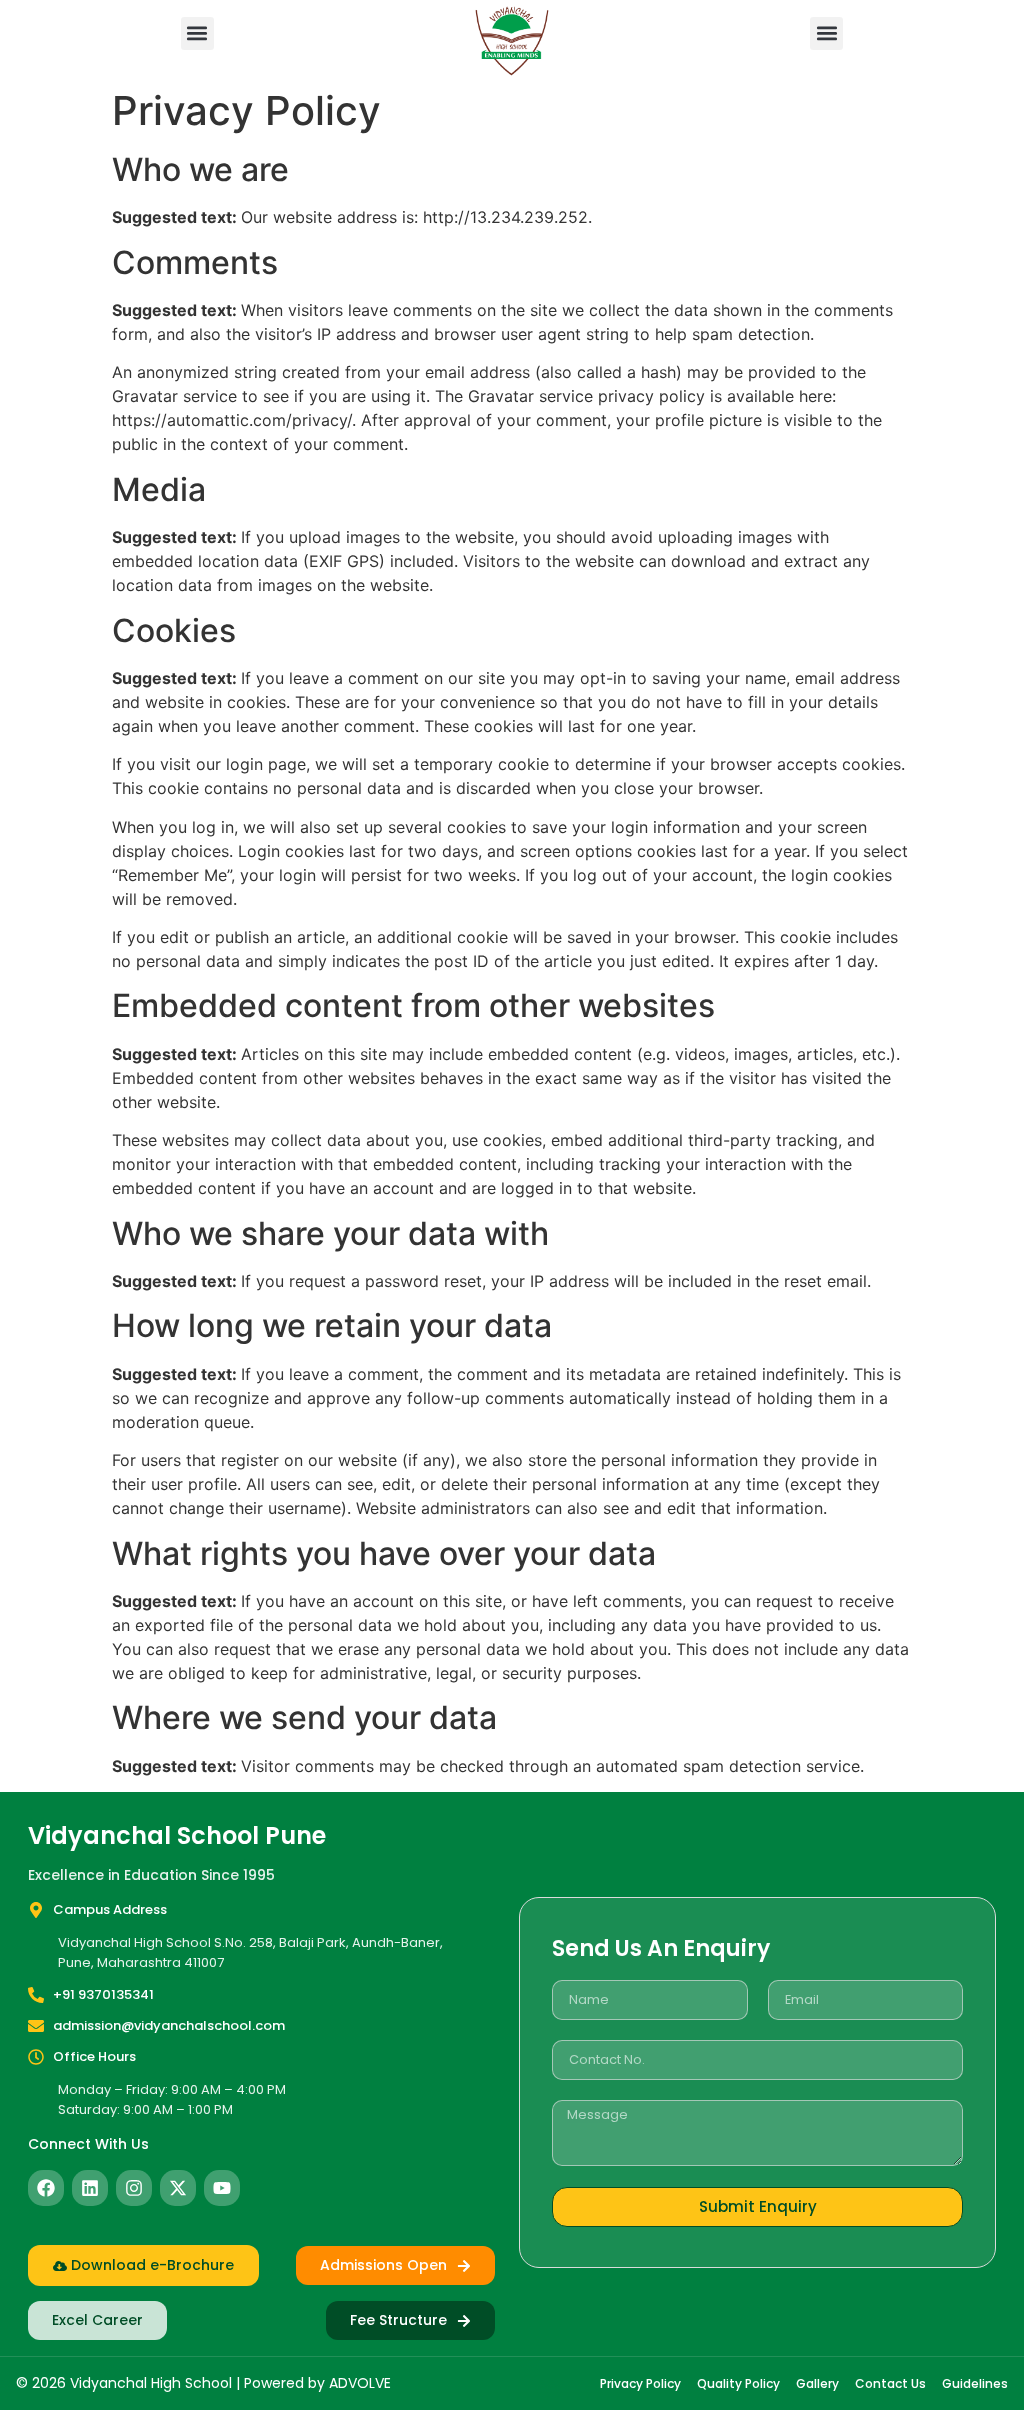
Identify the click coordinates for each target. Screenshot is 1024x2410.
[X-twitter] (178, 2188)
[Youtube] (222, 2188)
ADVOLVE (360, 2383)
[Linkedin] (90, 2188)
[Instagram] (134, 2188)
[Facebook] (46, 2188)
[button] (197, 33)
